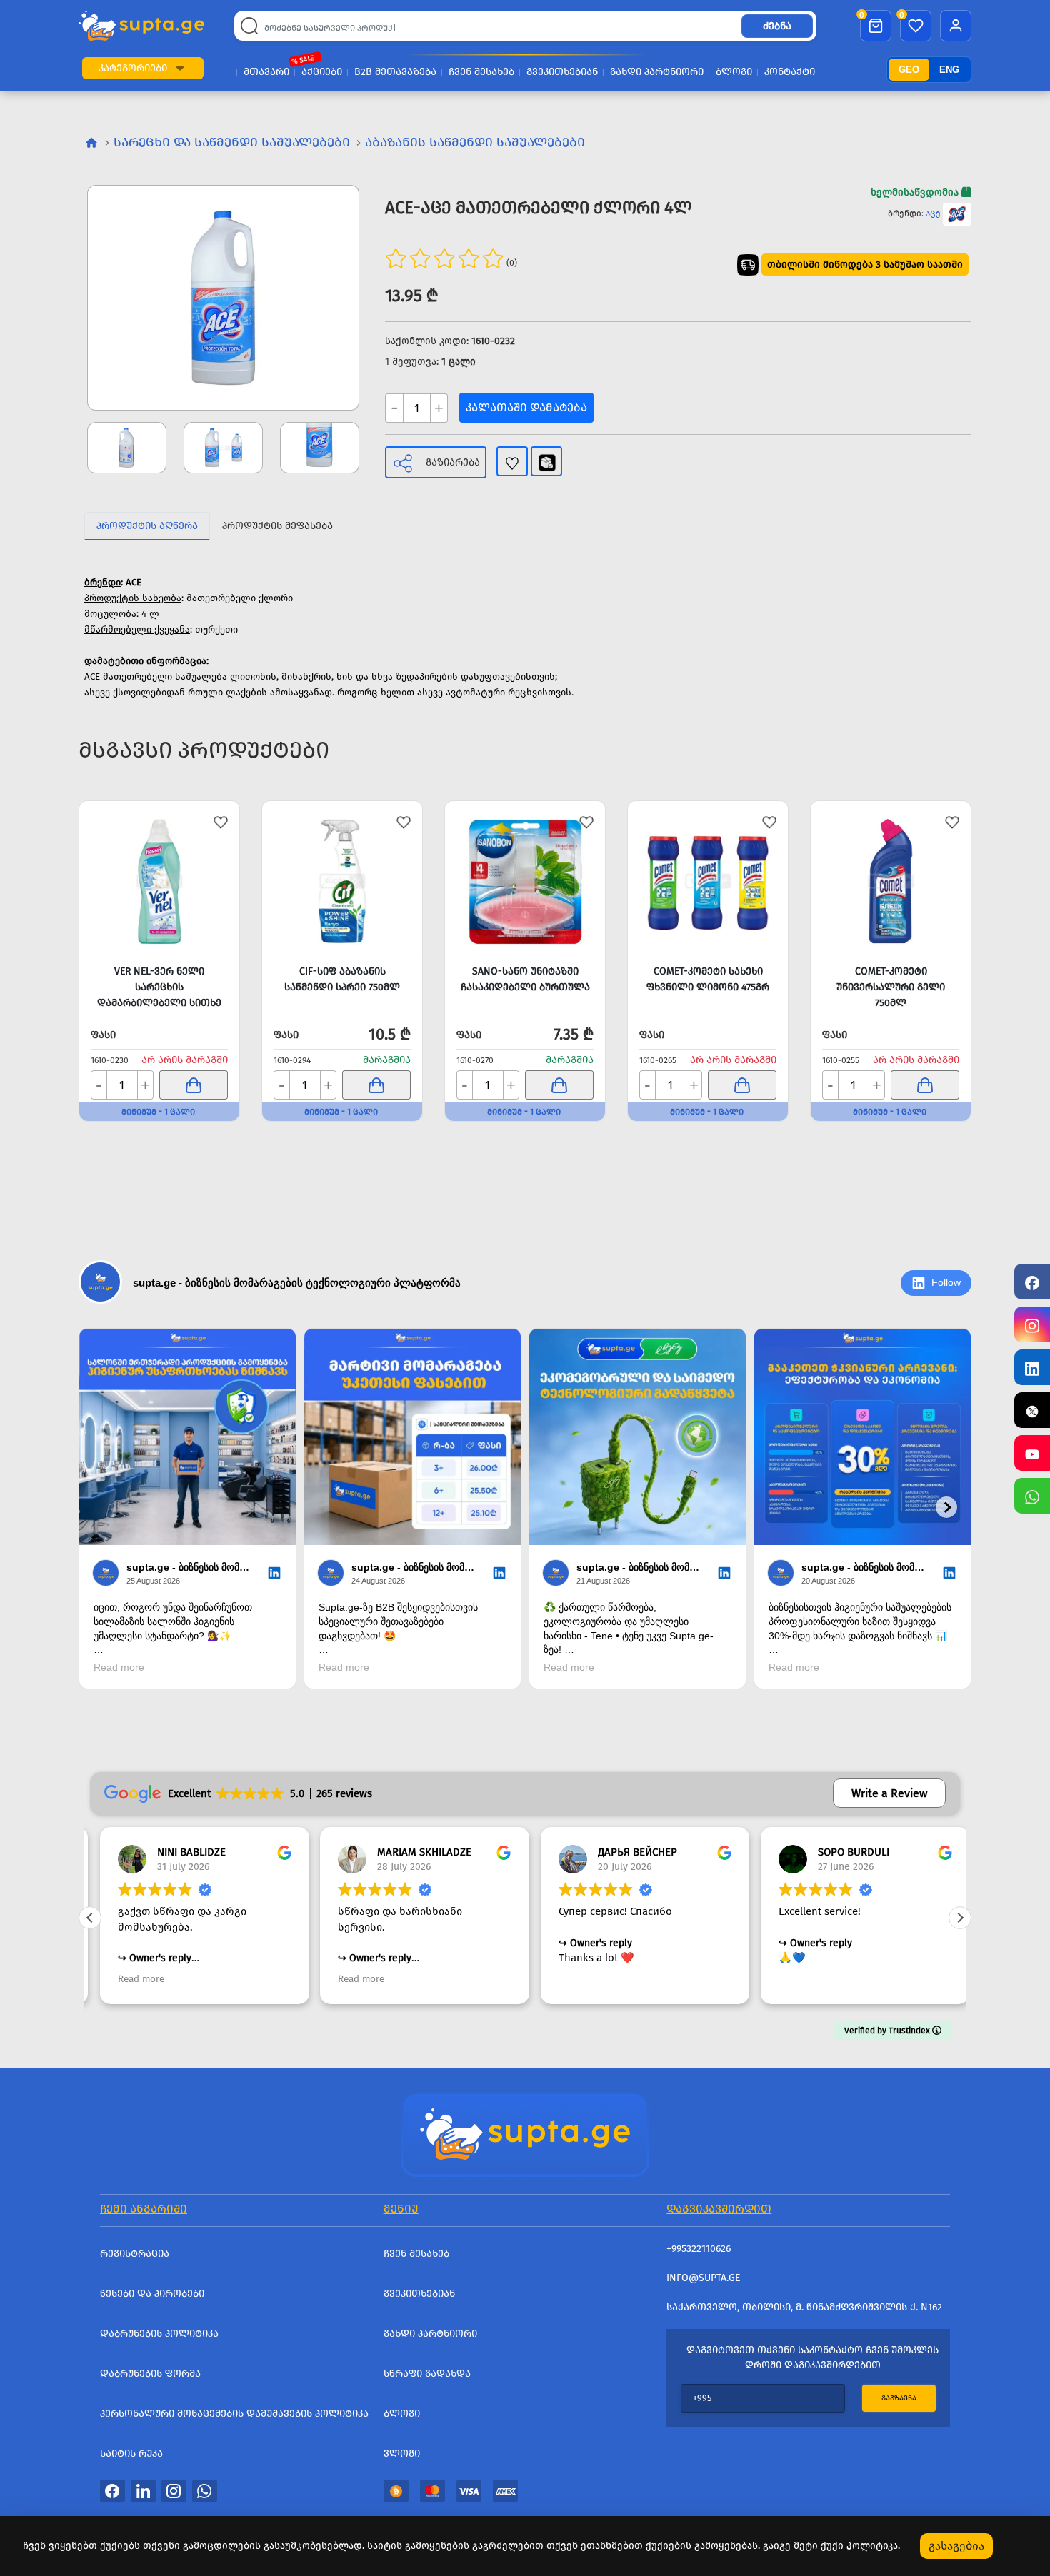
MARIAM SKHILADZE (415, 1852)
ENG (949, 70)
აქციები (322, 72)
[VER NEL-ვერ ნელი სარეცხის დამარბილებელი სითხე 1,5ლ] (159, 881)
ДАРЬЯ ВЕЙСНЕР (627, 1852)
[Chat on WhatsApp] (1032, 1496)
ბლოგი (734, 72)
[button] (180, 68)
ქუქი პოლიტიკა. (860, 2546)
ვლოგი (402, 2454)
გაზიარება (453, 462)
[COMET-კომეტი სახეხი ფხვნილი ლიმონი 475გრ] (708, 881)
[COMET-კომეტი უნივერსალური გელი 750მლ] (891, 881)
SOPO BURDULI (844, 1852)
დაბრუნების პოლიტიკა (159, 2334)
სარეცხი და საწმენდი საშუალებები (232, 142)
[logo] (141, 26)
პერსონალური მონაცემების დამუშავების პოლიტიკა (234, 2414)
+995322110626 (699, 2249)
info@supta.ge (703, 2278)
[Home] (525, 2133)
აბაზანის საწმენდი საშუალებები (475, 142)
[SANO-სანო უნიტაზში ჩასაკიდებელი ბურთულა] (525, 881)
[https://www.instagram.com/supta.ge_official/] (1032, 1324)
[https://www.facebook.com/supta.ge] (1032, 1282)
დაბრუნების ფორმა (150, 2374)
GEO (909, 70)
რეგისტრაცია (135, 2254)
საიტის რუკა (131, 2454)
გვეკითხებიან (562, 72)
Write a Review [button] (889, 1793)
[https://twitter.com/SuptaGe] (1032, 1410)
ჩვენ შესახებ (481, 72)
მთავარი (266, 72)
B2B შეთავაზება (395, 72)
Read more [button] (131, 1979)
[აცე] (957, 213)
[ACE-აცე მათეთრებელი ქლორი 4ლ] (223, 298)
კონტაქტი (790, 72)
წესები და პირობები (152, 2294)
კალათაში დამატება (526, 407)
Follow (946, 1282)
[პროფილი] (956, 26)
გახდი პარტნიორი (657, 72)
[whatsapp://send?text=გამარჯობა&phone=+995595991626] (205, 2490)
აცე (933, 213)
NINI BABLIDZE (181, 1852)
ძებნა (777, 26)
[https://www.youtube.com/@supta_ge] (1032, 1453)
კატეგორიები (133, 68)
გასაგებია (956, 2546)
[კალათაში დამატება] (194, 1085)
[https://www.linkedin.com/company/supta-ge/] (1032, 1367)
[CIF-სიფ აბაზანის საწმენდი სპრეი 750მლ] (342, 881)
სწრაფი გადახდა (427, 2374)
